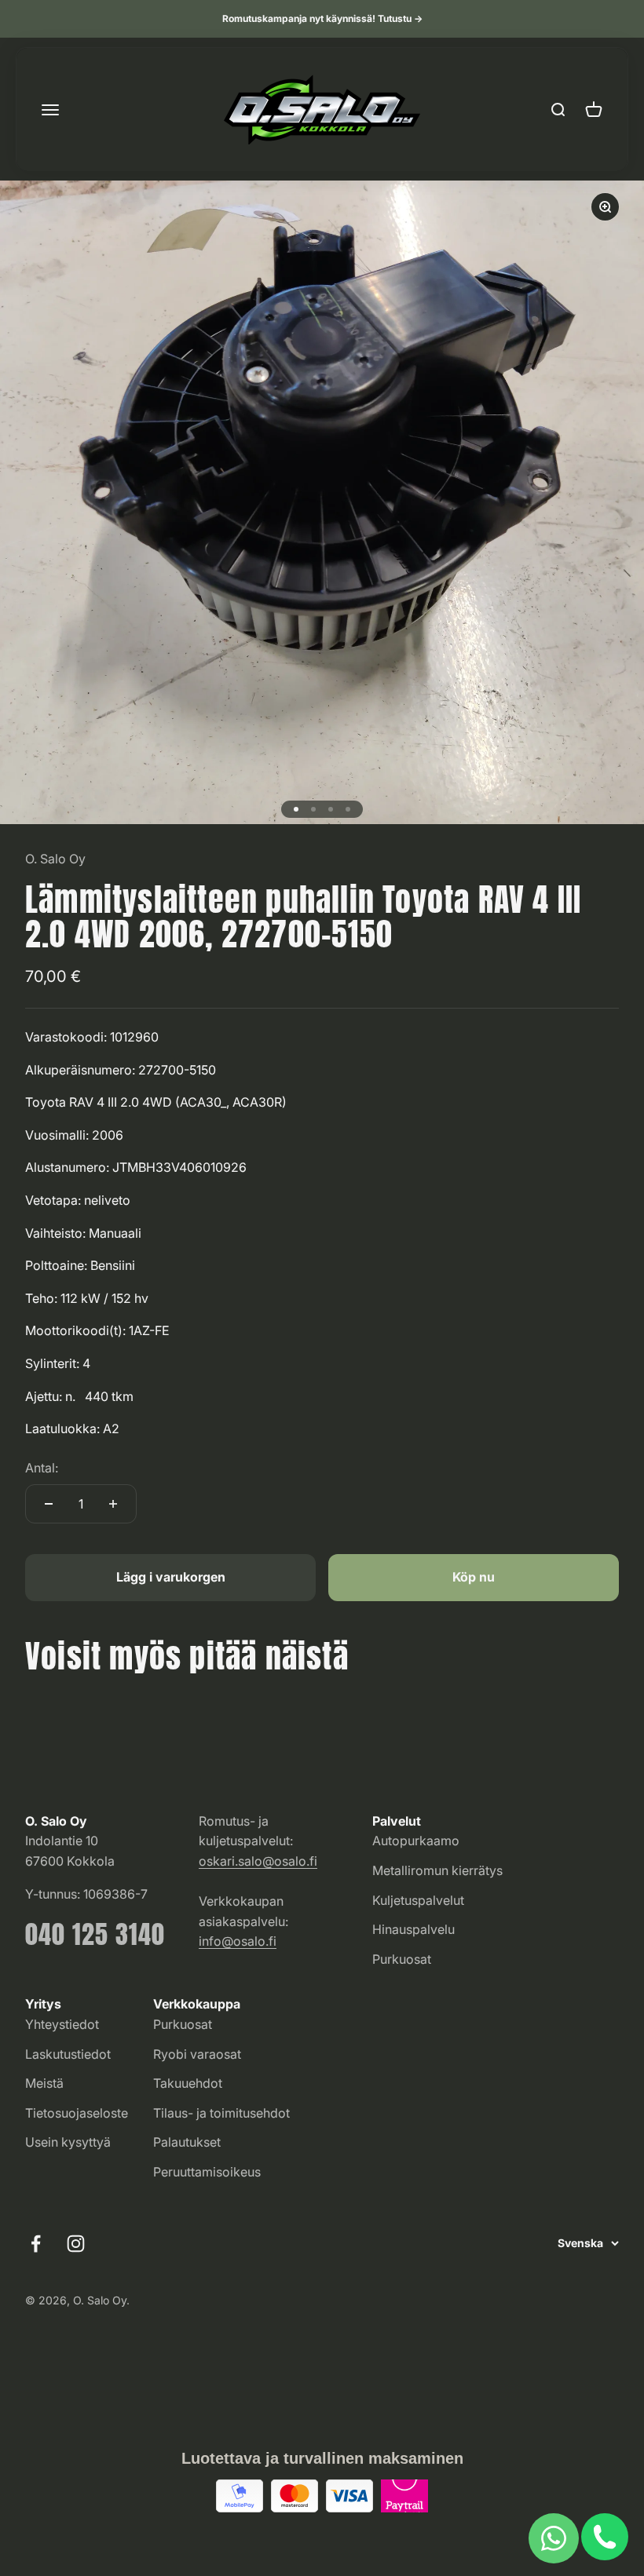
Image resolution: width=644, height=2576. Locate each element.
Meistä (44, 2083)
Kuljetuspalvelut (418, 1900)
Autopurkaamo (416, 1841)
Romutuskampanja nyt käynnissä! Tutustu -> (322, 18)
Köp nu (474, 1577)
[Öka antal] (113, 1504)
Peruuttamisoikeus (207, 2172)
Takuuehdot (188, 2083)
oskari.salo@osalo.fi (258, 1861)
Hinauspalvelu (413, 1929)
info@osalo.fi (238, 1941)
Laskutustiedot (68, 2054)
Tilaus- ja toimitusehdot (221, 2113)
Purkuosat (402, 1959)
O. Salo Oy (55, 859)
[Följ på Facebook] (36, 2244)
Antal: (42, 1468)
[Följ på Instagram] (76, 2244)
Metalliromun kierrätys (437, 1870)
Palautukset (187, 2142)
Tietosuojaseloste (77, 2113)
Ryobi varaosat (197, 2054)
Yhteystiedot (62, 2024)
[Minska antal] (49, 1504)
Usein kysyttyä (68, 2142)
